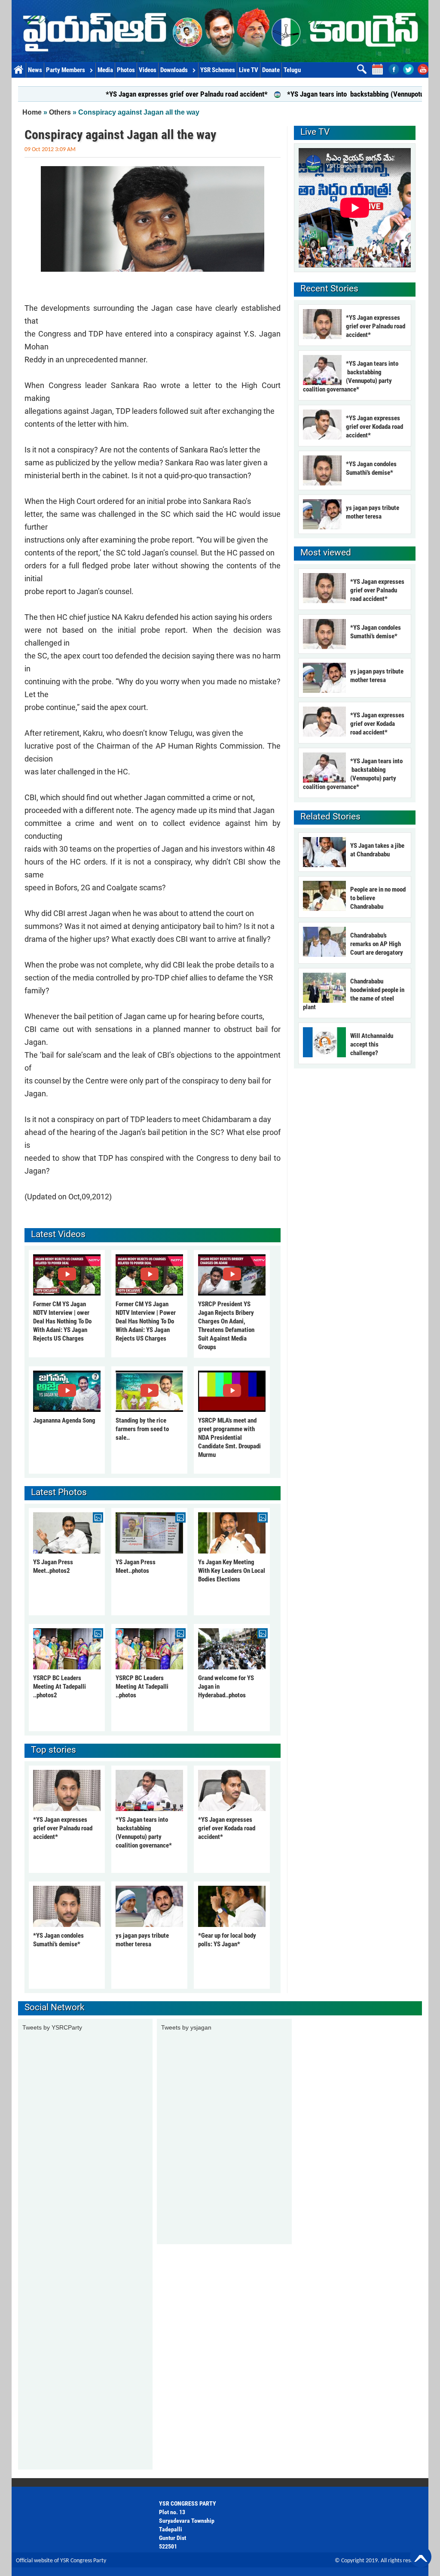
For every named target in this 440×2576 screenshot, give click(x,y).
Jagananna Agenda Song (64, 1420)
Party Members (66, 70)
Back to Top (421, 2557)
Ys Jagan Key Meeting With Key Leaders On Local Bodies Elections (232, 1571)
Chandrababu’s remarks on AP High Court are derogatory (377, 944)
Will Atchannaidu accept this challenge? (372, 1044)
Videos (148, 70)
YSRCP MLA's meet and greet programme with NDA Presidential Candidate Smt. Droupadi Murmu (229, 1438)
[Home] (220, 31)
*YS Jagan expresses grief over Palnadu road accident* (135, 94)
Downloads (174, 70)
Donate (271, 70)
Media (105, 70)
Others (60, 112)
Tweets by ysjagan (186, 2027)
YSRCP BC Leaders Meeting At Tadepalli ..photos (142, 1687)
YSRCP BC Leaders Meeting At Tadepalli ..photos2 (60, 1687)
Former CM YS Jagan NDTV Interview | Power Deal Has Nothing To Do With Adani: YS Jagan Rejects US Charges (146, 1321)
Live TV (249, 70)
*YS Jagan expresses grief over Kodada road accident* (227, 1828)
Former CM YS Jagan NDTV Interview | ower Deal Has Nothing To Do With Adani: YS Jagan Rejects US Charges (62, 1321)
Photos (126, 70)
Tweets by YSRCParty (52, 2027)
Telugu (292, 70)
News (35, 70)
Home (19, 70)
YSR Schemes (218, 70)
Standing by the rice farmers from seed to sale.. (142, 1429)
